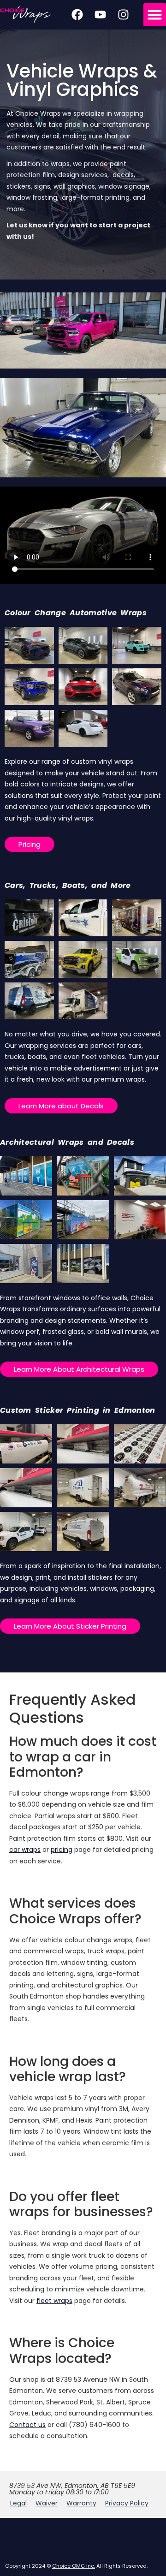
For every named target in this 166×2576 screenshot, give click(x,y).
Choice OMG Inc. (74, 2566)
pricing (62, 1850)
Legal (18, 2503)
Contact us (27, 2425)
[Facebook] (77, 15)
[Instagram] (123, 15)
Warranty (81, 2503)
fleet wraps (54, 2301)
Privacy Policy (127, 2503)
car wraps (25, 1850)
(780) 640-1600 (95, 2425)
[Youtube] (100, 15)
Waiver (47, 2503)
